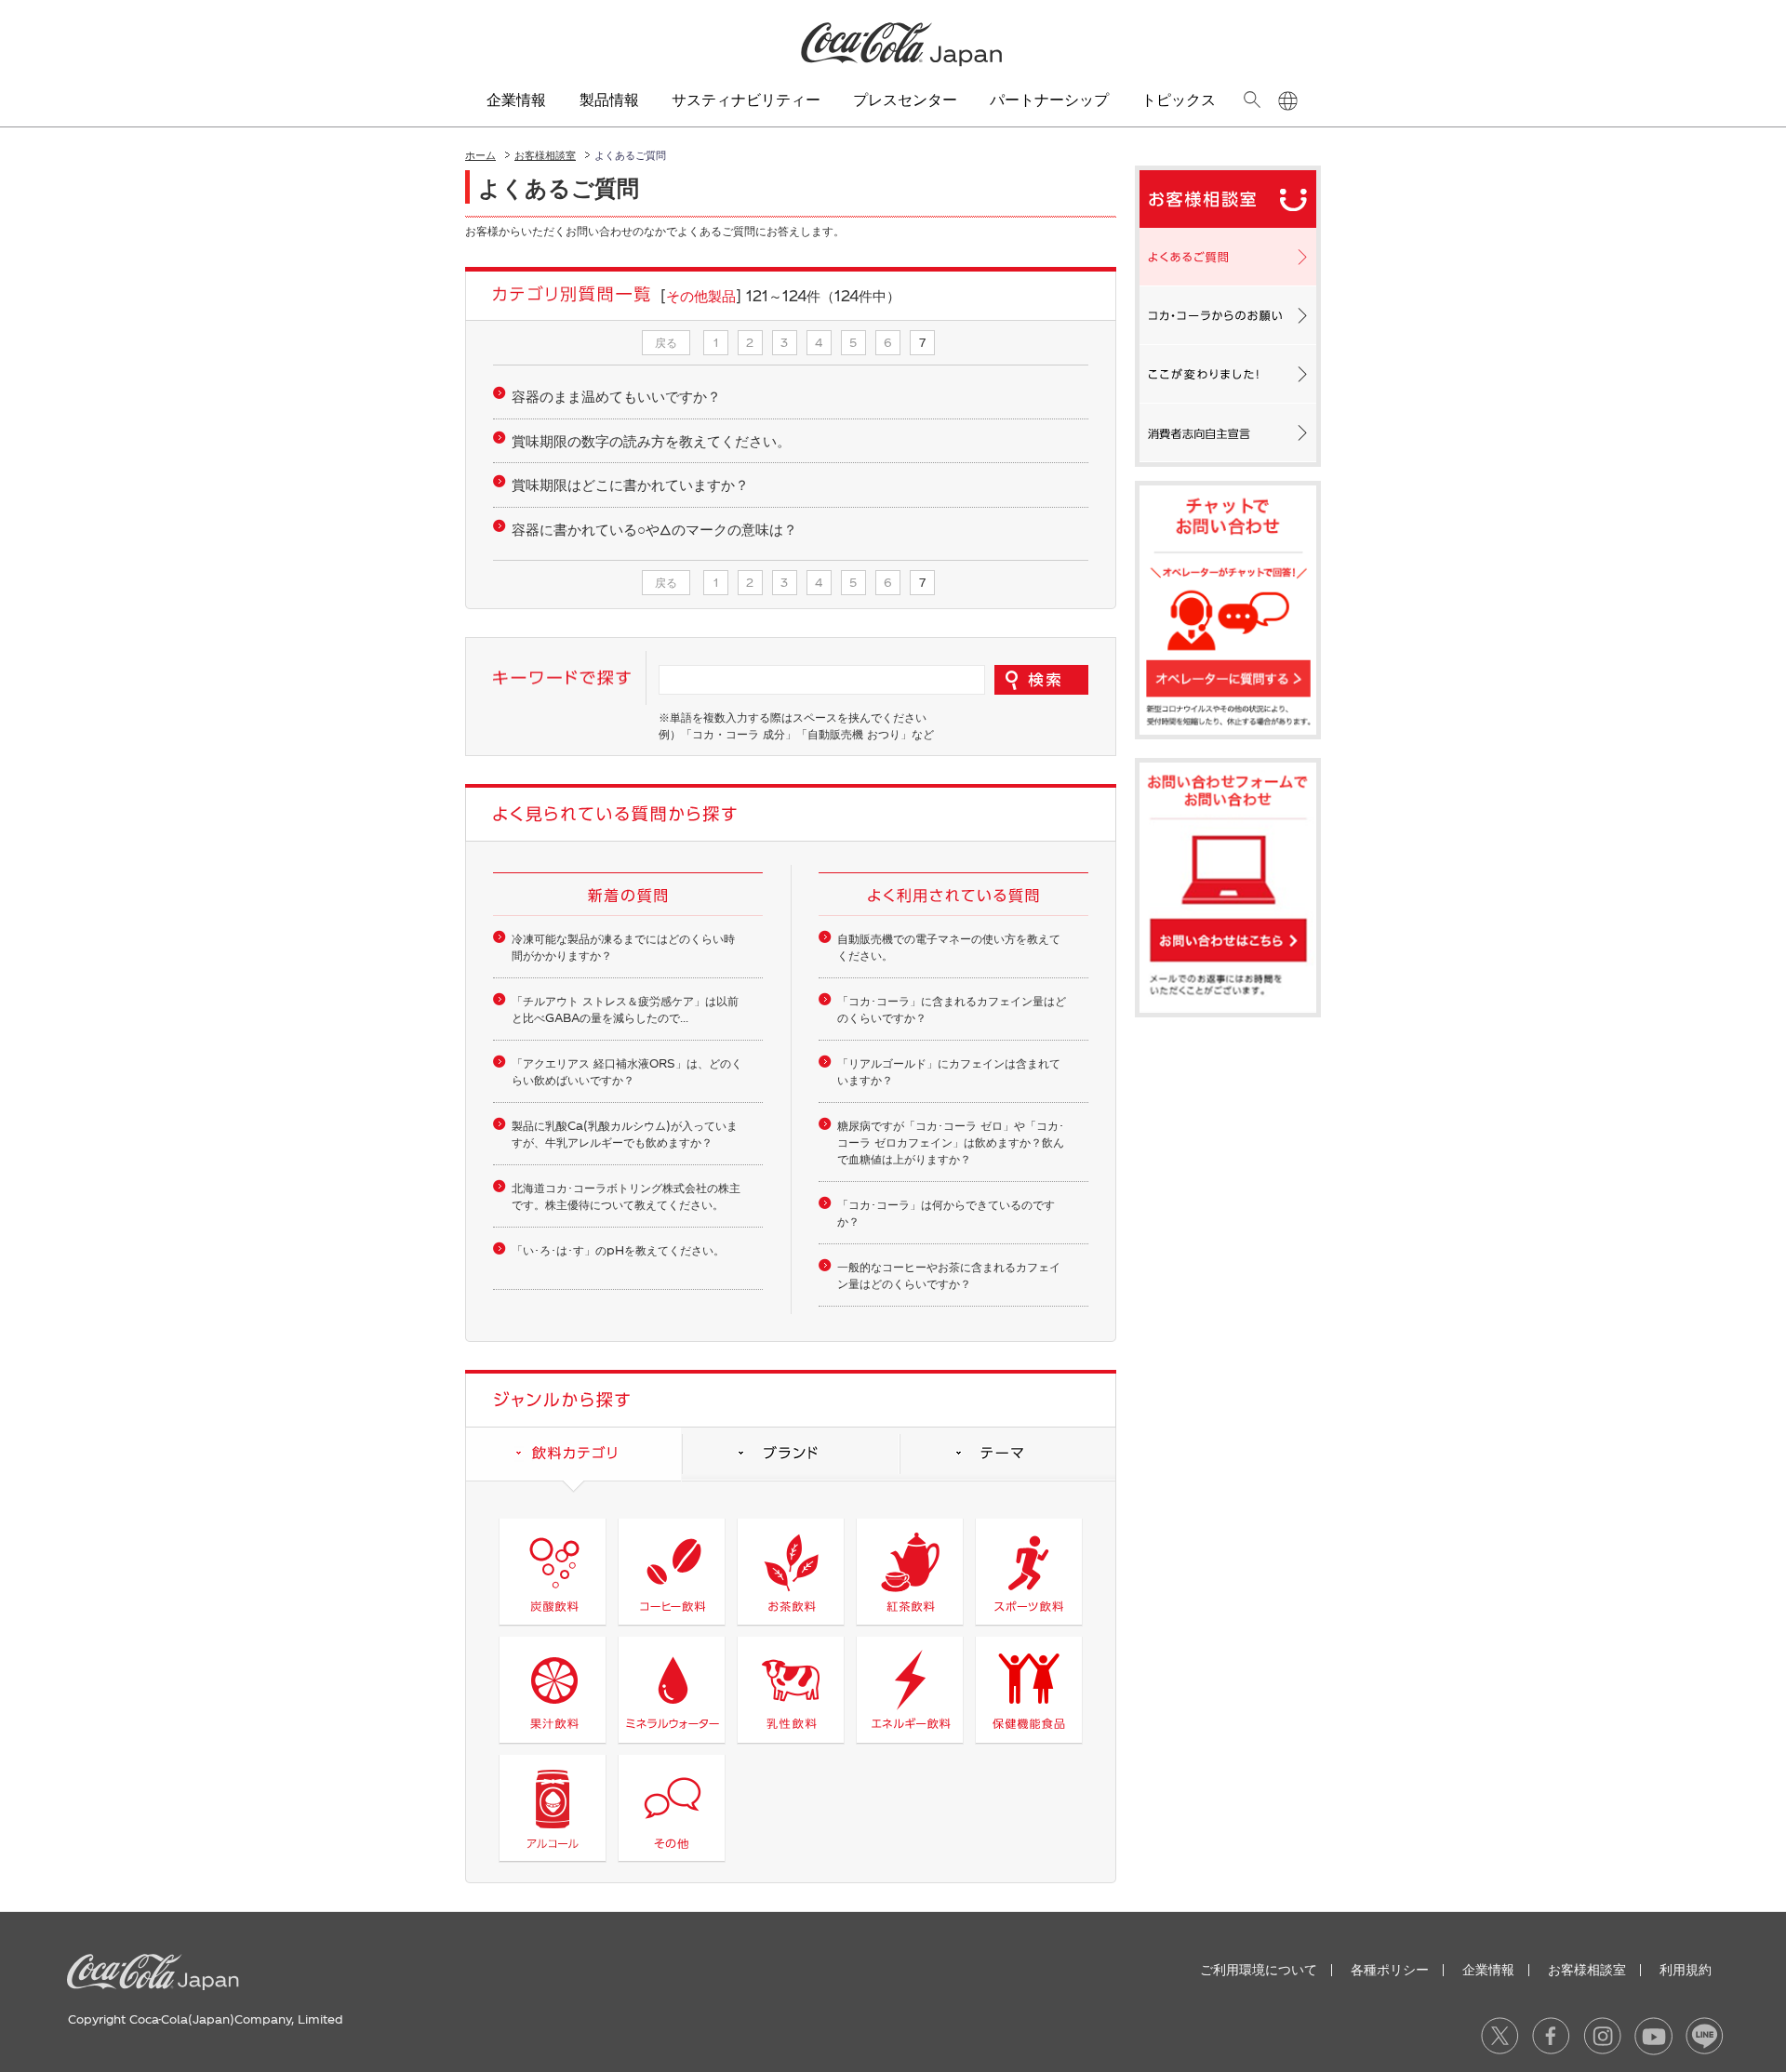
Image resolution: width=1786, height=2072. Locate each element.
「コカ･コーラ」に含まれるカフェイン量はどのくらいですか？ (952, 1009)
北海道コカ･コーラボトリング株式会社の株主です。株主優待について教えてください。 (626, 1196)
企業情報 (1488, 1969)
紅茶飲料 (909, 1572)
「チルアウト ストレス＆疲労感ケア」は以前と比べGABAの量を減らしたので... (625, 1009)
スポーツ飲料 (1028, 1572)
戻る (666, 342)
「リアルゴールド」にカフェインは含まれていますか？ (949, 1071)
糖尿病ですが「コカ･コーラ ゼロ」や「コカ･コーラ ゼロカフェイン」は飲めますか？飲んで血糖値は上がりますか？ (951, 1142)
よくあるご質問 (1228, 257)
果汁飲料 (552, 1690)
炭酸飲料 (552, 1572)
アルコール (552, 1808)
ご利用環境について (1259, 1969)
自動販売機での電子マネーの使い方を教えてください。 (949, 947)
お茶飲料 (790, 1572)
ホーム (480, 155)
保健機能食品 (1028, 1690)
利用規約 (1686, 1969)
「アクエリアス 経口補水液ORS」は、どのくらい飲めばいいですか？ (627, 1071)
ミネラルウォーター (671, 1690)
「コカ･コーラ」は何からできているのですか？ (946, 1213)
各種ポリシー (1390, 1969)
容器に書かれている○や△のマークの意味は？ (654, 529)
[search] (1252, 100)
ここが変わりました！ (1228, 374)
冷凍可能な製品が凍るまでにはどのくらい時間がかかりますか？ (623, 947)
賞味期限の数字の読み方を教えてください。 (651, 441)
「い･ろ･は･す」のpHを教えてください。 (618, 1250)
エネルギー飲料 (909, 1690)
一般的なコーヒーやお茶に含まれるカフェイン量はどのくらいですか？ (949, 1275)
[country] (1288, 101)
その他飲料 (671, 1808)
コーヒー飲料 (671, 1572)
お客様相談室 (545, 155)
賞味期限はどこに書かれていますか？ (630, 485)
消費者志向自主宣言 (1228, 432)
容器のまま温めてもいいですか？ (616, 396)
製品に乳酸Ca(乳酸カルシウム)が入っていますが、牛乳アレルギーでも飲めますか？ (625, 1134)
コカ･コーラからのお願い (1228, 315)
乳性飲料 (790, 1690)
